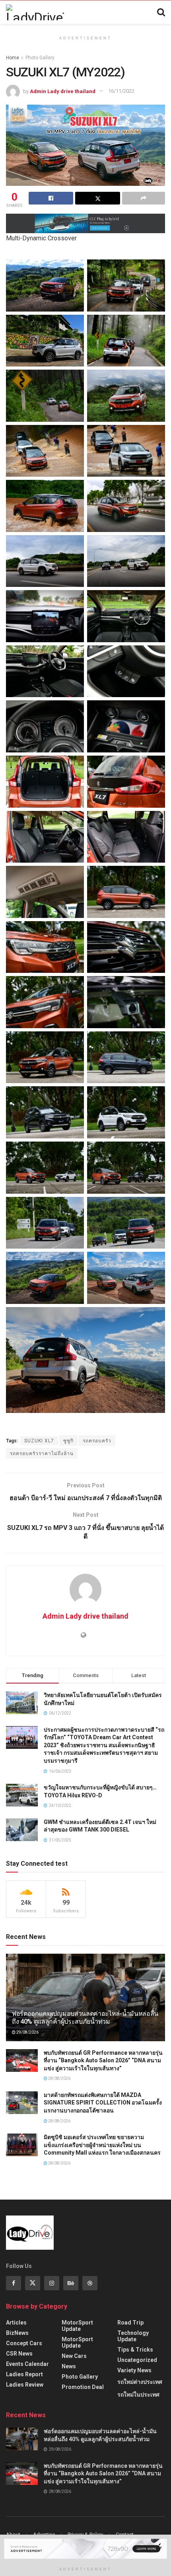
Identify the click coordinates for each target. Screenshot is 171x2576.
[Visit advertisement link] (85, 223)
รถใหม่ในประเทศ (138, 2395)
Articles (16, 2323)
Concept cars (24, 2343)
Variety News (134, 2370)
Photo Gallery (40, 58)
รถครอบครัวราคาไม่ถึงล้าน (42, 1454)
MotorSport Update (77, 2326)
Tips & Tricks (135, 2350)
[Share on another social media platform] (144, 198)
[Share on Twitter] (97, 198)
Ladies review (25, 2385)
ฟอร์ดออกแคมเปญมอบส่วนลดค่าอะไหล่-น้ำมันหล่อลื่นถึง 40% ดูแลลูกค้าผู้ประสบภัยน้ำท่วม (85, 2018)
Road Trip (130, 2323)
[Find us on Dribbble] (90, 2283)
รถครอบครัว (97, 1441)
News (69, 2366)
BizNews (17, 2333)
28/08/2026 (59, 2078)
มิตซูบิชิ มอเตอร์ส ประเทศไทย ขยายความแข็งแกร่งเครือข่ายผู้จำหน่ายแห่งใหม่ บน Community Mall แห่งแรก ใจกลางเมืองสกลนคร (102, 2145)
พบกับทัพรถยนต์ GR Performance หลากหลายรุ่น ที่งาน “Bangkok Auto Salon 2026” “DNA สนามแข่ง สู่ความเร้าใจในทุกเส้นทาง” (103, 2061)
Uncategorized (137, 2360)
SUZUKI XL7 (39, 1441)
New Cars (74, 2356)
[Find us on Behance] (71, 2283)
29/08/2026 (27, 2032)
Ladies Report (24, 2374)
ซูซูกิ (68, 1441)
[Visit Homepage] (35, 12)
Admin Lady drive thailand (63, 91)
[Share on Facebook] (51, 198)
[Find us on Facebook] (14, 2283)
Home (13, 58)
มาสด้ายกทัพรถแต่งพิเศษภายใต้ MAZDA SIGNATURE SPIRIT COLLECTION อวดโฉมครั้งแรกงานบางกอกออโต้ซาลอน (103, 2103)
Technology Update (133, 2336)
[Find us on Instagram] (52, 2283)
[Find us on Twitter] (33, 2283)
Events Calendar (27, 2364)
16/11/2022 (121, 91)
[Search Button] (161, 12)
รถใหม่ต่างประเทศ (140, 2382)
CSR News (19, 2354)
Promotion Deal (83, 2387)
